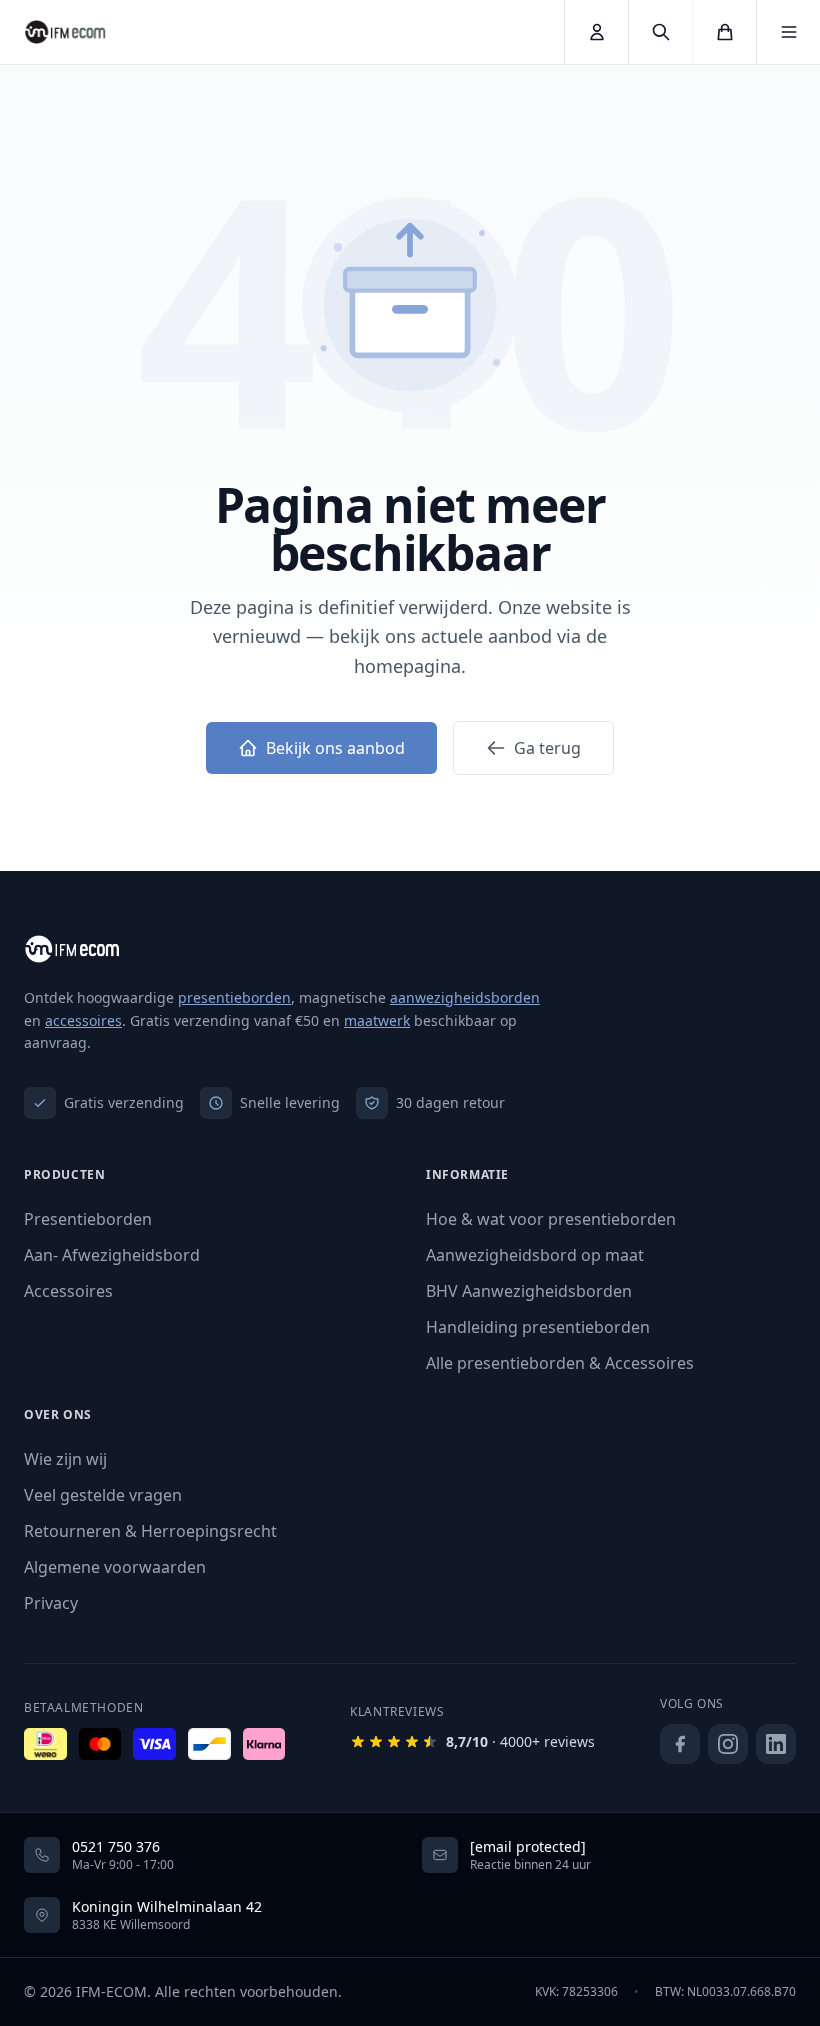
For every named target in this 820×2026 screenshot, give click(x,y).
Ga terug (547, 748)
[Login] (596, 32)
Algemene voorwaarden (115, 1567)
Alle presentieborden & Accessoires (560, 1363)
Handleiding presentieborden (538, 1327)
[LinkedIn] (776, 1744)
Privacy (51, 1603)
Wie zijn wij (65, 1459)
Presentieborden (88, 1219)
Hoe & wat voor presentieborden (551, 1219)
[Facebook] (680, 1744)
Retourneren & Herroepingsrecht (150, 1531)
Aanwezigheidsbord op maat (535, 1255)
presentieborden (234, 997)
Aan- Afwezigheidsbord (112, 1255)
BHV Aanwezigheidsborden (529, 1291)
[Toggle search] (660, 32)
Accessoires (68, 1291)
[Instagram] (728, 1744)
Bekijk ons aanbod (335, 748)
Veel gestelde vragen (103, 1495)
